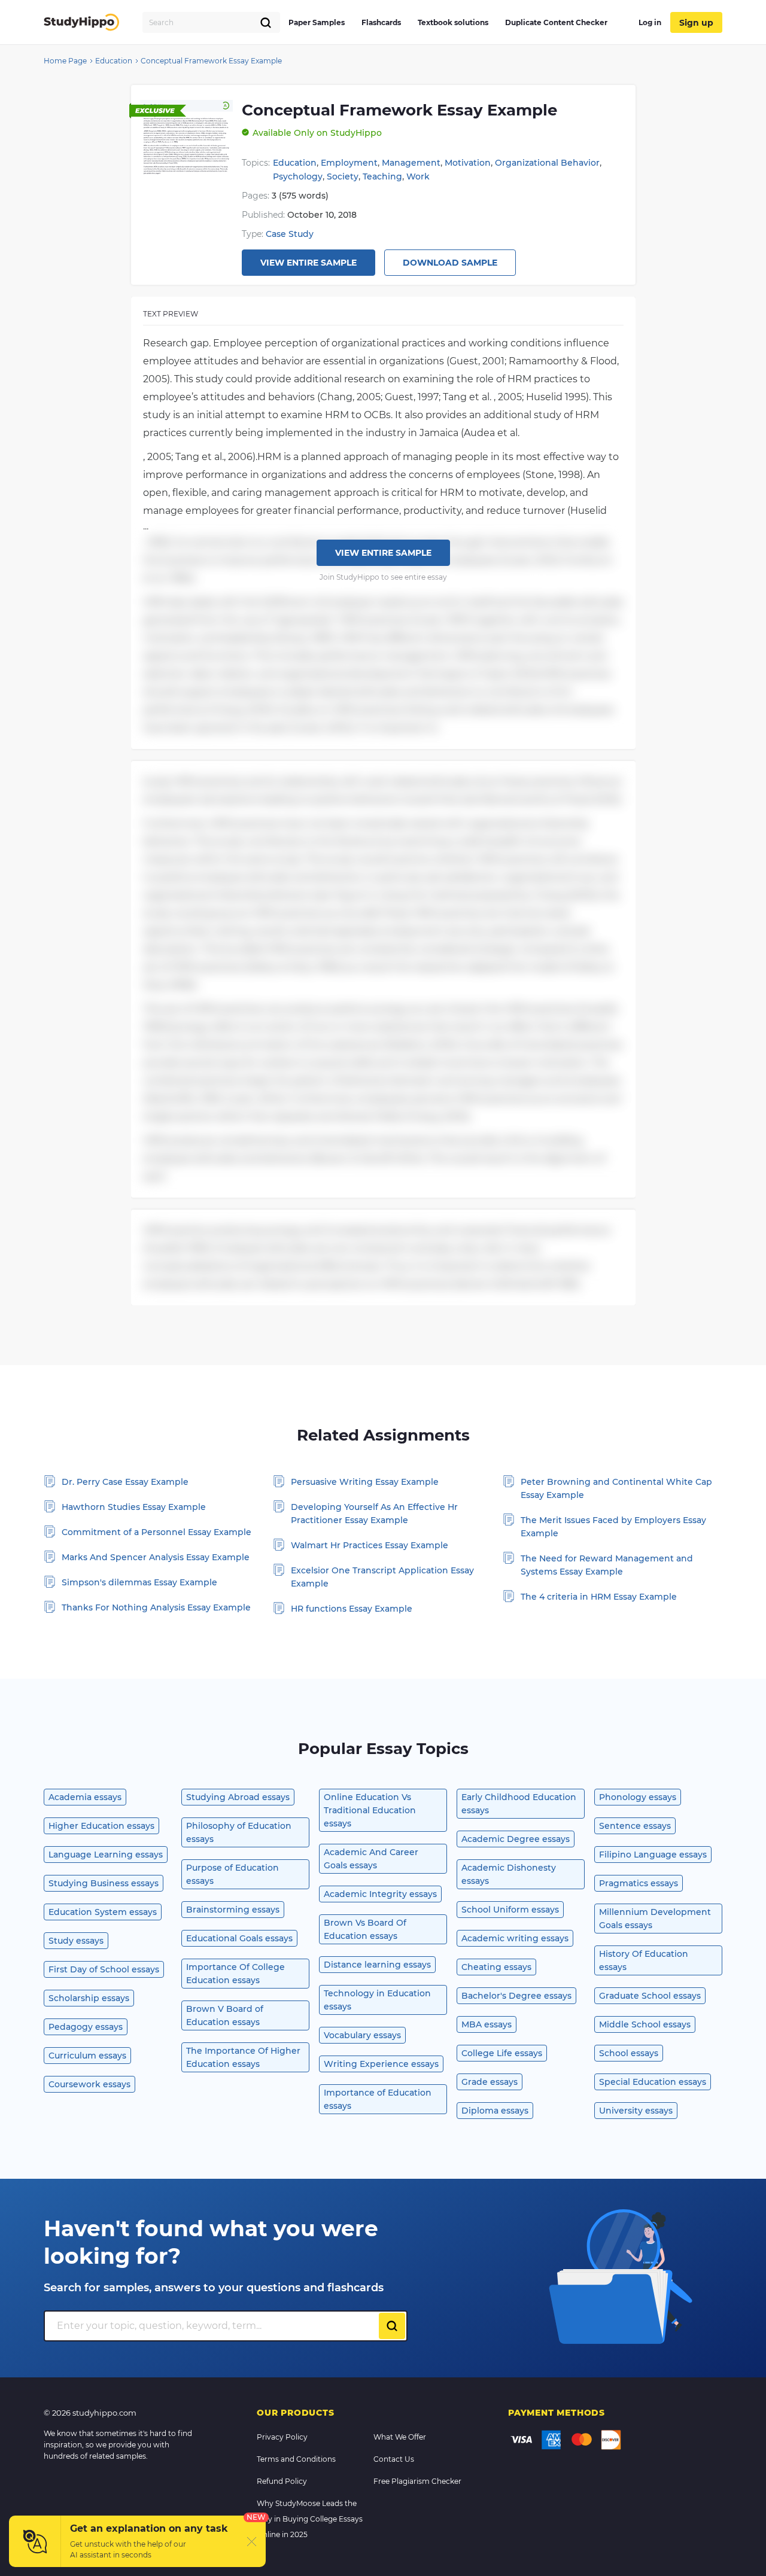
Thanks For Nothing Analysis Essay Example (156, 1607)
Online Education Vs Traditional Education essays (370, 1810)
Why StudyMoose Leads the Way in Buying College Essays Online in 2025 (310, 2519)
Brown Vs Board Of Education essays (365, 1929)
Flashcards (381, 22)
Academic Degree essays (516, 1839)
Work (418, 176)
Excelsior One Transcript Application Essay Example (382, 1577)
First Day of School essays (104, 1969)
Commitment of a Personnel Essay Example (156, 1532)
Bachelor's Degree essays (516, 1996)
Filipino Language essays (653, 1855)
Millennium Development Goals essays (655, 1919)
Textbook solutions (453, 22)
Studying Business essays (104, 1883)
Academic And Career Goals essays (371, 1859)
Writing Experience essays (381, 2064)
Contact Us (394, 2459)
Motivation (468, 163)
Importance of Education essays (378, 2099)
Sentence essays (635, 1826)
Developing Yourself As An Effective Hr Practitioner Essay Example (374, 1514)
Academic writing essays (515, 1938)
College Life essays (502, 2053)
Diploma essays (495, 2111)
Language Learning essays (106, 1855)
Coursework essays (89, 2084)
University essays (636, 2111)
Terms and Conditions (296, 2459)
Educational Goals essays (239, 1938)
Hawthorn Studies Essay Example (134, 1507)
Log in (650, 22)
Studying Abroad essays (238, 1797)
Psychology (298, 176)
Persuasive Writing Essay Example (365, 1482)
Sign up (696, 23)
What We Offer (400, 2437)
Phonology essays (638, 1797)
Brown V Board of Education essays (225, 2015)
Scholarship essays (89, 1998)
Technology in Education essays (377, 2000)
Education (295, 163)
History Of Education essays (644, 1960)
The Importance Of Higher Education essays (243, 2057)
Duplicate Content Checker (556, 22)
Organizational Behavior (547, 163)
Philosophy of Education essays (239, 1832)
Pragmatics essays (639, 1883)
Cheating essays (496, 1967)
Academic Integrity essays (380, 1894)
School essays (629, 2053)
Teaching (382, 176)
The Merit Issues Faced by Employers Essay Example (613, 1527)
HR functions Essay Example (352, 1609)
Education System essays (103, 1912)
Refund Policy (282, 2481)
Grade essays (490, 2082)
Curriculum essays (87, 2056)
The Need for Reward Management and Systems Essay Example (607, 1565)
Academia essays (85, 1797)
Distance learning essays (377, 1965)
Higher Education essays (101, 1826)
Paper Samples (317, 22)
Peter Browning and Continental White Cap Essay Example (616, 1488)
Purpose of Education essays (232, 1874)
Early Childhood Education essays (519, 1804)
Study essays (76, 1941)
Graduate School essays (650, 1996)
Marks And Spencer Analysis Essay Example (156, 1557)
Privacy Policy (282, 2437)
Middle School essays (645, 2024)
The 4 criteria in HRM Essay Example (599, 1597)
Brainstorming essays (233, 1910)
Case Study (290, 234)
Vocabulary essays (362, 2035)
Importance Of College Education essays (235, 1974)
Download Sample (450, 263)
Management (411, 163)
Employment (349, 163)
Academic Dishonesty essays (509, 1874)
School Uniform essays (510, 1910)
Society (343, 176)
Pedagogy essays (86, 2027)
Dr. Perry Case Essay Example (125, 1482)
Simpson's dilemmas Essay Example (139, 1582)
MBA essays (487, 2024)
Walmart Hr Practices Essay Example (370, 1545)
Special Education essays (653, 2082)
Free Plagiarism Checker (417, 2481)
